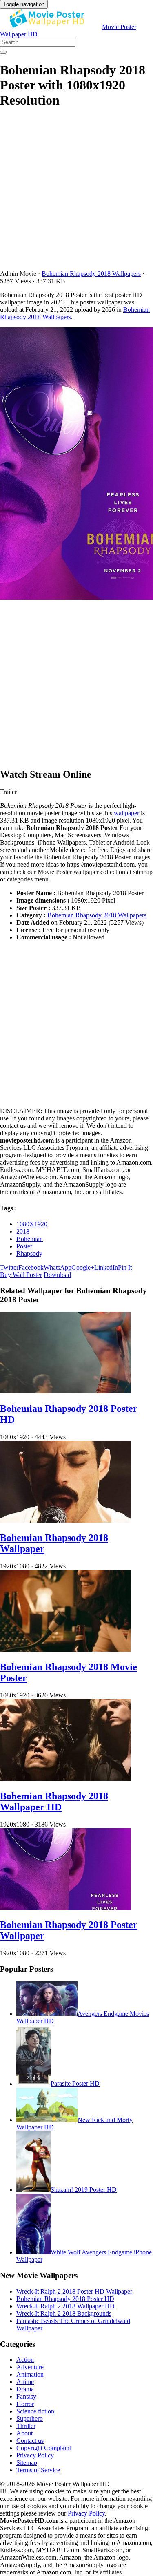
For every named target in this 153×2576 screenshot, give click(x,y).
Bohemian (30, 1239)
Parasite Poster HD (75, 2084)
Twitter (9, 1267)
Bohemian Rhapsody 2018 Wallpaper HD (54, 1801)
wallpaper (126, 813)
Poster (24, 1246)
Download (57, 1275)
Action (25, 2360)
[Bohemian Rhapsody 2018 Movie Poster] (65, 1649)
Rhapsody (29, 1253)
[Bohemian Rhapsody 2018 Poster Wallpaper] (65, 1908)
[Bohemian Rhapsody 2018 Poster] (76, 464)
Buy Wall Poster (21, 1275)
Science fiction (35, 2411)
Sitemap (27, 2463)
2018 (23, 1231)
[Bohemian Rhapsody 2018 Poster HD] (65, 1391)
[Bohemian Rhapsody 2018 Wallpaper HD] (65, 1779)
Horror (25, 2404)
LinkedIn (106, 1267)
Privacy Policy (35, 2455)
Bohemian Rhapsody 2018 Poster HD (65, 2299)
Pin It (125, 1267)
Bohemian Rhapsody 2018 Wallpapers (91, 274)
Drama (25, 2389)
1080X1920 (32, 1224)
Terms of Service (38, 2470)
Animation (30, 2374)
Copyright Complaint (44, 2448)
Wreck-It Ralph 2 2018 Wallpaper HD (65, 2306)
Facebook (31, 1267)
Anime (25, 2382)
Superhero (30, 2418)
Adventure (30, 2367)
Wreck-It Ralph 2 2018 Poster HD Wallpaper (74, 2291)
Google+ (83, 1267)
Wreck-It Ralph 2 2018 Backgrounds (64, 2313)
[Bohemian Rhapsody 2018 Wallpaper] (65, 1520)
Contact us (30, 2441)
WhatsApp (58, 1267)
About (24, 2433)
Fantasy (26, 2396)
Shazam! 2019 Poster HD (84, 2190)
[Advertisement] (76, 193)
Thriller (26, 2426)
